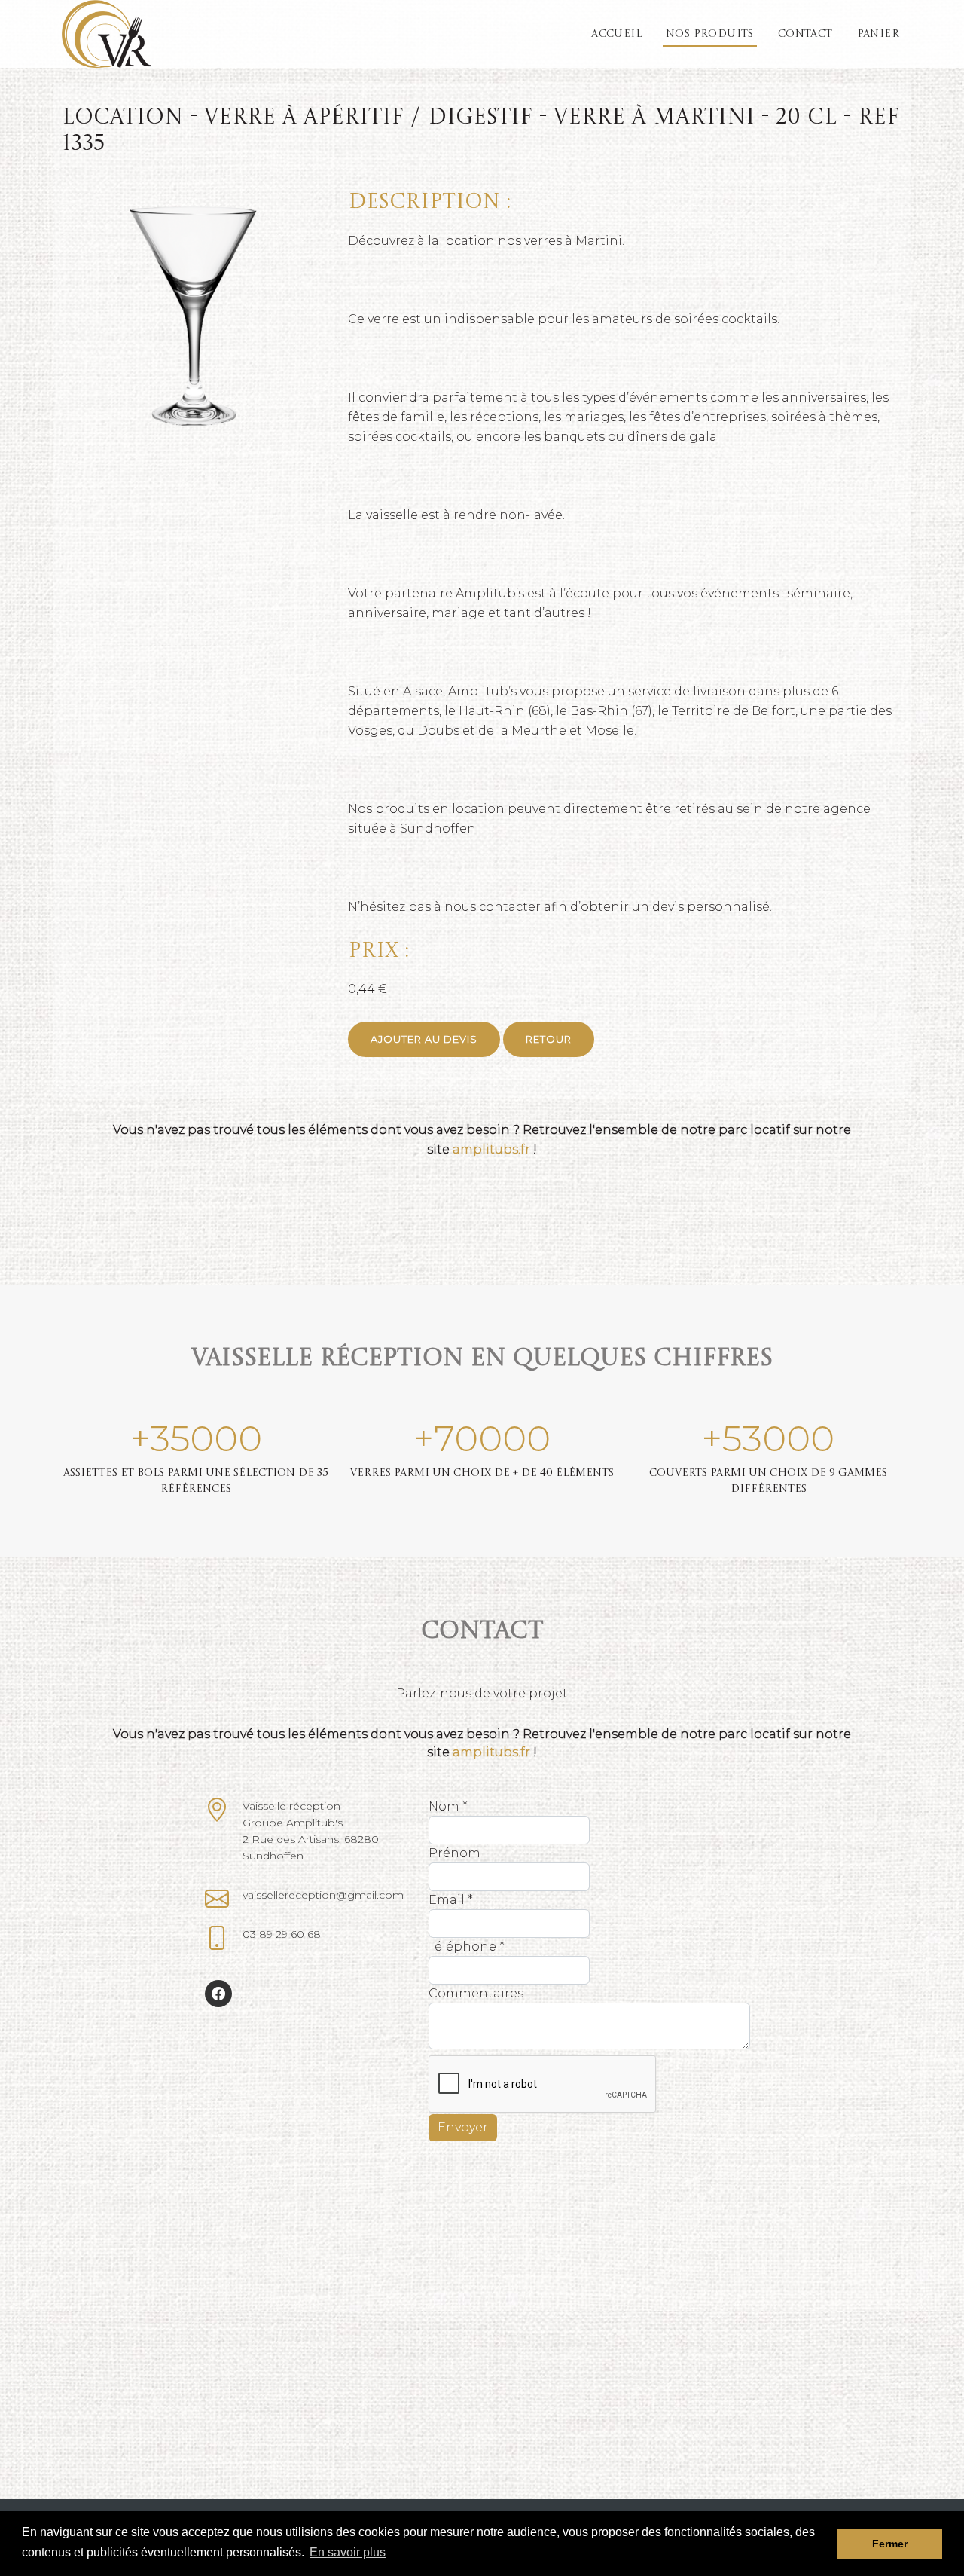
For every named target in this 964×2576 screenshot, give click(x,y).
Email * (451, 1900)
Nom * (448, 1806)
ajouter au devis (424, 1039)
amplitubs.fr (491, 1149)
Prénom (455, 1853)
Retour (549, 1039)
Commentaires (476, 1993)
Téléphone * (467, 1947)
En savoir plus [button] (348, 2552)
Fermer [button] (890, 2544)
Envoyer (463, 2127)
